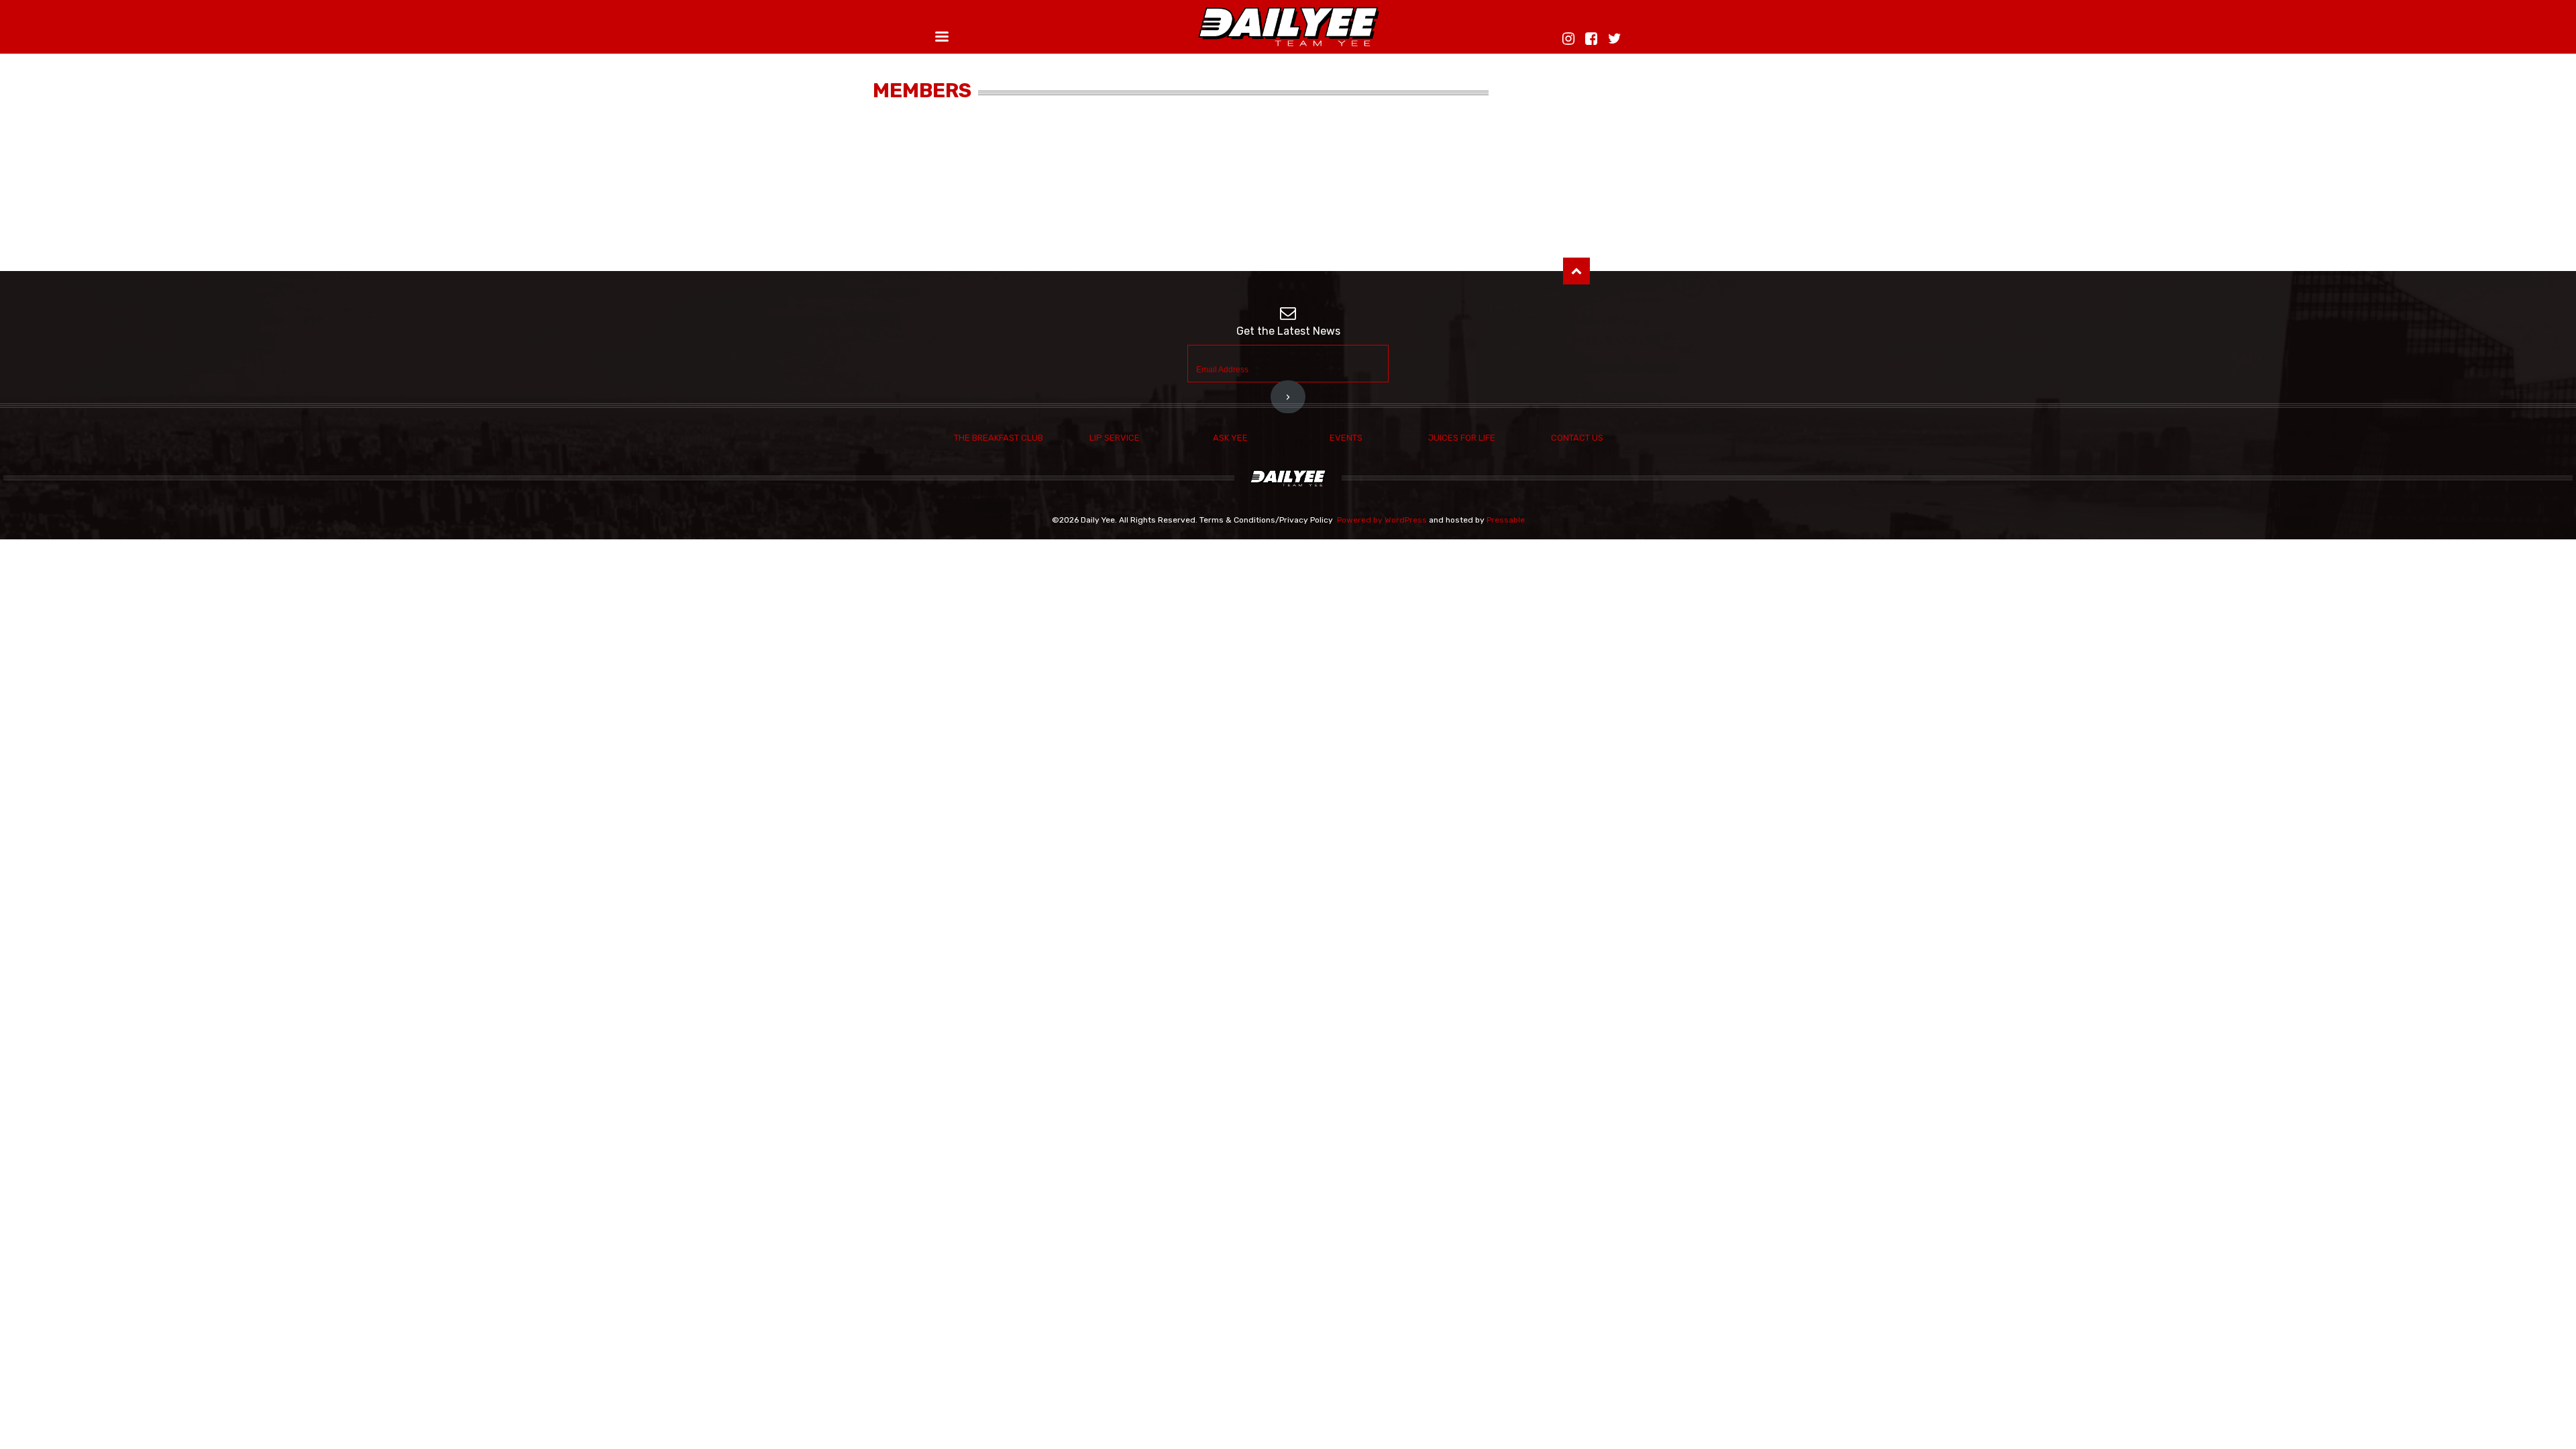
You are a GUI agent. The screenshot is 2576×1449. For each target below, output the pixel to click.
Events (1346, 438)
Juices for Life (1462, 438)
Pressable (1506, 520)
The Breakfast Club (999, 438)
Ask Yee (1230, 438)
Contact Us (1577, 438)
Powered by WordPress (1382, 520)
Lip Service (1115, 438)
